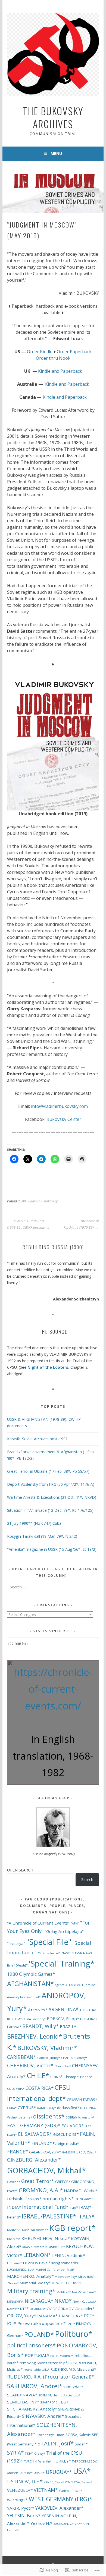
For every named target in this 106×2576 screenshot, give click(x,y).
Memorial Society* (35, 2283)
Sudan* (81, 2444)
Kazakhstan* (39, 2230)
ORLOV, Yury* (22, 2316)
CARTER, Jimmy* (49, 2058)
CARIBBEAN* (22, 2057)
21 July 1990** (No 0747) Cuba (34, 1523)
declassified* (68, 2108)
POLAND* (39, 2334)
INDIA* (14, 2207)
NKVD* (63, 2301)
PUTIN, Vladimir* (62, 2356)
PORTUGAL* (37, 2355)
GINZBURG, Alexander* (34, 2160)
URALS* (39, 2473)
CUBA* (12, 2108)
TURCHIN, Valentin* (38, 2461)
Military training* (31, 2291)
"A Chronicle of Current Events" (38, 1923)
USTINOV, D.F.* (25, 2481)
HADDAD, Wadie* (81, 2191)
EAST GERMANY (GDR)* (34, 2125)
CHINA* (56, 2077)
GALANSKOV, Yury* (45, 2152)
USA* (82, 2471)
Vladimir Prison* (71, 2491)
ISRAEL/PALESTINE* (49, 2216)
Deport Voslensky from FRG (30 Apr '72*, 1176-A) (51, 1484)
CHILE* (38, 2076)
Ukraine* (26, 2473)
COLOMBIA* (16, 2089)
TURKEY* (62, 2461)
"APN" (75, 1923)
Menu (56, 153)
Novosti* (13, 2309)
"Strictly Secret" (49, 1953)
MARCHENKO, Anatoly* (30, 2276)
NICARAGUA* (39, 2301)
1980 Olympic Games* (31, 1974)
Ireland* (14, 2217)
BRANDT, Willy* (40, 2026)
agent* (60, 1985)
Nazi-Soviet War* (84, 2292)
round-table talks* (37, 2370)
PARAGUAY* (71, 2316)
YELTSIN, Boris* (24, 2515)
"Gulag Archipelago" (64, 1931)
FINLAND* (42, 2143)
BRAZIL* (68, 2026)
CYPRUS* (27, 2107)
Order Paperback (74, 352)
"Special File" (49, 1942)
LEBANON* (37, 2255)
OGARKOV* (38, 2309)
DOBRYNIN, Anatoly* (80, 2117)
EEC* (88, 2126)
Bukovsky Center (64, 1119)
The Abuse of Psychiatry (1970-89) (81, 1224)
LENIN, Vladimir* (69, 2255)
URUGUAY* (59, 2472)
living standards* (66, 2263)
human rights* (58, 2199)
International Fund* (45, 2207)
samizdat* (73, 2387)
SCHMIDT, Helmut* (52, 2395)
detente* (25, 2117)
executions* (66, 2134)
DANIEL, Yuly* (46, 2108)
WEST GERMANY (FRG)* (61, 2499)
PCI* (12, 2323)
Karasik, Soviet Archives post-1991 (37, 1439)
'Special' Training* (62, 1964)
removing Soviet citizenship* (43, 2363)
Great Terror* (38, 2181)
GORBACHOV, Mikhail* (46, 2170)
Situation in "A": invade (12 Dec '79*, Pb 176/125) (50, 1510)
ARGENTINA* (63, 2009)
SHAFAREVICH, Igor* (54, 2402)
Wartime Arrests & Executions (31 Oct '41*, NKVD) (52, 1497)
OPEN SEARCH (20, 1870)
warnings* (17, 2500)
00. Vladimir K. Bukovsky (40, 1201)
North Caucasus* (85, 2302)
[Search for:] (53, 1587)
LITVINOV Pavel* (37, 2263)
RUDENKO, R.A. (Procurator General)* (51, 2377)
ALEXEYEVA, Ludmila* (80, 1985)
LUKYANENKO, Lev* (21, 2270)
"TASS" (66, 1953)
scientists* (73, 2395)
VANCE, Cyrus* (54, 2482)
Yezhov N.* (41, 2523)
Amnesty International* (24, 1997)
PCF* (89, 2316)
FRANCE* (18, 2152)
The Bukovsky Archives (53, 117)
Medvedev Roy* (66, 2277)
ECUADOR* (72, 2126)
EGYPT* (12, 2135)
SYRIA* (15, 2453)
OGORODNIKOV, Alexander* (71, 2309)
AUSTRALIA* (88, 2010)
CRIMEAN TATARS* (82, 2100)
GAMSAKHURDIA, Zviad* (79, 2152)
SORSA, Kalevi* (78, 2435)
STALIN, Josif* (56, 2443)
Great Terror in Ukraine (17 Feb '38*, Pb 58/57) (48, 1471)
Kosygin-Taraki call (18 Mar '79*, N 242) (42, 1536)
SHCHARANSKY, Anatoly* (32, 2409)
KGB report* (72, 2228)
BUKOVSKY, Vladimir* (47, 2048)
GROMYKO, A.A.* (41, 2190)
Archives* (38, 2010)
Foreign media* (66, 2143)
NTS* (24, 2309)
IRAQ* (85, 2207)
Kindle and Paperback (60, 371)
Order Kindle (40, 352)
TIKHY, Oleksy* (35, 2454)
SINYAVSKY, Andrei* (43, 2416)
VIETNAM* (46, 2490)
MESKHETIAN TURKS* (66, 2283)
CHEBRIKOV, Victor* (30, 2065)
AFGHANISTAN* (30, 1984)
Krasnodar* (55, 2247)
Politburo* (74, 2334)
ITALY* (86, 2216)
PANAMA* (47, 2316)
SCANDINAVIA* (22, 2395)
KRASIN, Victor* (33, 2247)
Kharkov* (14, 2239)
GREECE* (63, 2182)
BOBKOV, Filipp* (63, 2019)
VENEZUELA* (20, 2490)
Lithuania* (15, 2263)
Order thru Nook (53, 358)
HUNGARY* (84, 2199)
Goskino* (14, 2182)
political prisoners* (31, 2345)
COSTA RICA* (40, 2088)
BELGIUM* (14, 2019)
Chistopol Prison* (78, 2077)
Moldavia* (64, 2292)
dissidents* (49, 2116)
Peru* (71, 2324)
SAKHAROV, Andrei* (35, 2386)
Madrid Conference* (51, 2270)
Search (87, 1879)
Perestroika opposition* (41, 2323)
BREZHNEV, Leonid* (35, 2036)
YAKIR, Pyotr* (21, 2508)
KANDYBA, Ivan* (18, 2230)
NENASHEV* (15, 2302)
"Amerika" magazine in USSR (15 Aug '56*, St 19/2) (52, 1549)
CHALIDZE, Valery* (74, 2058)
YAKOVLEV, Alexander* (59, 2508)
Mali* (71, 2270)
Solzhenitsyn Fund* (51, 2435)
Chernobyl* (63, 2066)
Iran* (74, 2207)
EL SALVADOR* (35, 2134)
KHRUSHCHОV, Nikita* (46, 2238)
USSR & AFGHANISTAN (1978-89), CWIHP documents (28, 1224)
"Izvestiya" (16, 1944)
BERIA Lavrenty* (34, 2019)
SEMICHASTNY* (23, 2402)
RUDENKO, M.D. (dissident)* (73, 2369)
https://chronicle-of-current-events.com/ (53, 1689)
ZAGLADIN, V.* (63, 2524)
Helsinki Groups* (24, 2199)
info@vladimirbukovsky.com (59, 1106)
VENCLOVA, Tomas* (79, 2482)
